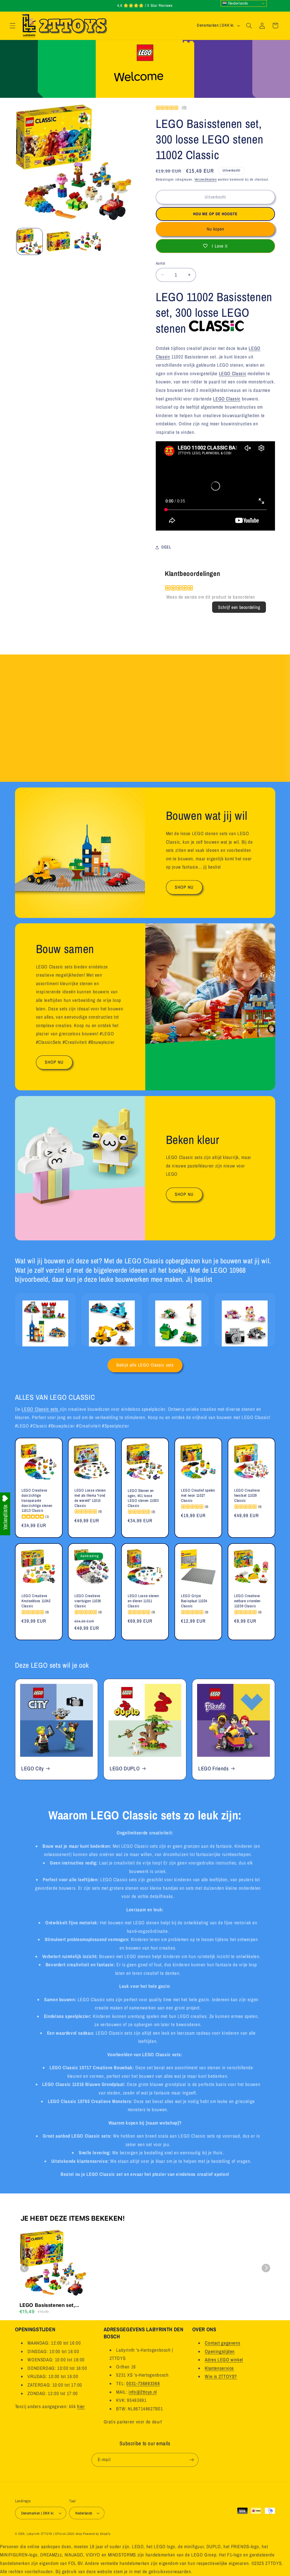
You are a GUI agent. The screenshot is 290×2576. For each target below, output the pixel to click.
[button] (12, 26)
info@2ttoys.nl (143, 2392)
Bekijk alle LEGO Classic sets (145, 1365)
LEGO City (33, 1769)
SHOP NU (184, 887)
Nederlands (238, 3)
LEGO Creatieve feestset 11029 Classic (247, 1495)
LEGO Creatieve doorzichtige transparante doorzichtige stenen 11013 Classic (37, 1500)
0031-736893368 (143, 2383)
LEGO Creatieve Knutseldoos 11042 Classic (36, 1601)
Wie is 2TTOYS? (221, 2376)
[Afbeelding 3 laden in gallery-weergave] (88, 241)
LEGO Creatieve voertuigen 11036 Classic (88, 1601)
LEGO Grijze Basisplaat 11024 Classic (194, 1601)
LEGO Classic (233, 373)
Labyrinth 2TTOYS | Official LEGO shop (54, 2534)
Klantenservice (219, 2368)
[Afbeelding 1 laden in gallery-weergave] (29, 241)
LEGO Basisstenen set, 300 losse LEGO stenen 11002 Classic (48, 2305)
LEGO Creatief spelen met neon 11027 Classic (198, 1495)
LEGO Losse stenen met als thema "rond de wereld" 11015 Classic (90, 1498)
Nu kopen (216, 229)
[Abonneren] (192, 2460)
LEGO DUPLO (125, 1769)
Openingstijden (220, 2351)
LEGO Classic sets (40, 1409)
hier (81, 2406)
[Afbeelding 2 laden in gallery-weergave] (59, 241)
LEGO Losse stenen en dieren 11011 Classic (143, 1601)
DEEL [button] (166, 547)
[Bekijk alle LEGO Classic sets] (217, 328)
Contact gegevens (222, 2343)
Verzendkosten (206, 179)
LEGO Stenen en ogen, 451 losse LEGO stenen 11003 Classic (143, 1498)
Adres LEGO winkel (224, 2360)
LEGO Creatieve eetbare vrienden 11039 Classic (247, 1601)
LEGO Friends (214, 1769)
